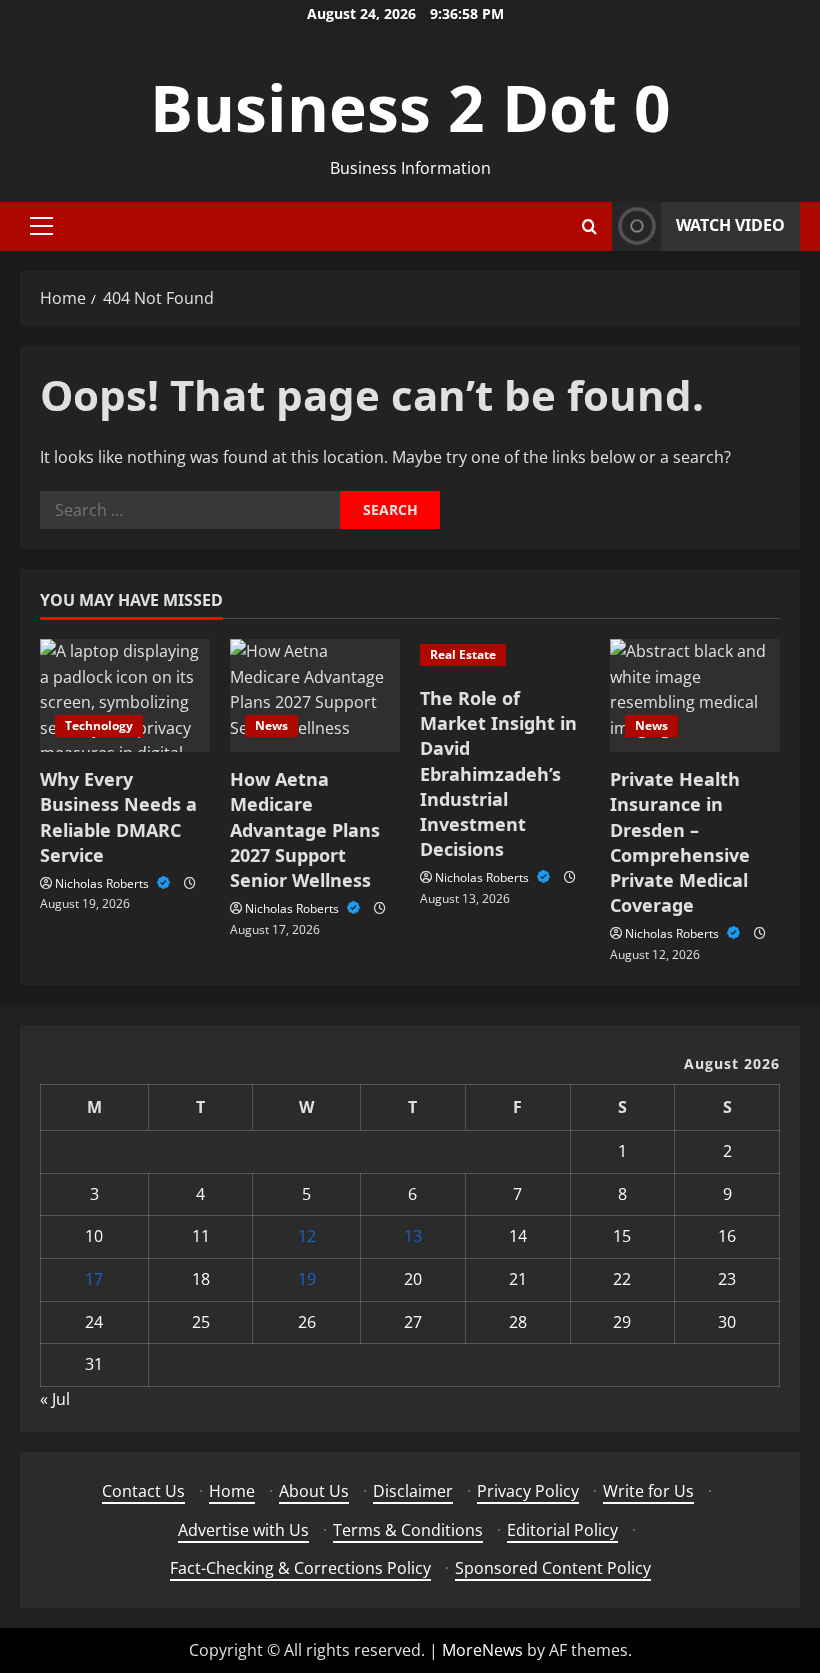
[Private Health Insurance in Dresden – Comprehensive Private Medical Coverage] (695, 695)
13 (413, 1236)
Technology (99, 725)
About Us (314, 1491)
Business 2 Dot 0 (410, 107)
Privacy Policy (528, 1491)
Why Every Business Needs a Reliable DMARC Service (118, 817)
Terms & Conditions (408, 1530)
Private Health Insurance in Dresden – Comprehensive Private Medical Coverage (680, 842)
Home (232, 1491)
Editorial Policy (562, 1530)
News (271, 725)
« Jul (55, 1399)
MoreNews (482, 1650)
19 (307, 1279)
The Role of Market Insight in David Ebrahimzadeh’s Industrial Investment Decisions (498, 773)
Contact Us (143, 1491)
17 (94, 1279)
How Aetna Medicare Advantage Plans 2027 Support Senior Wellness (305, 829)
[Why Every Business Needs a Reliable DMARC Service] (125, 695)
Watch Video (730, 225)
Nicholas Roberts (103, 883)
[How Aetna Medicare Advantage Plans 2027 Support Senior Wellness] (315, 695)
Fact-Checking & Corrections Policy (300, 1568)
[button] (41, 226)
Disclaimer (413, 1491)
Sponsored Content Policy (553, 1568)
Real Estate (463, 654)
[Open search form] (589, 226)
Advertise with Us (243, 1530)
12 (307, 1236)
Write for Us (648, 1491)
